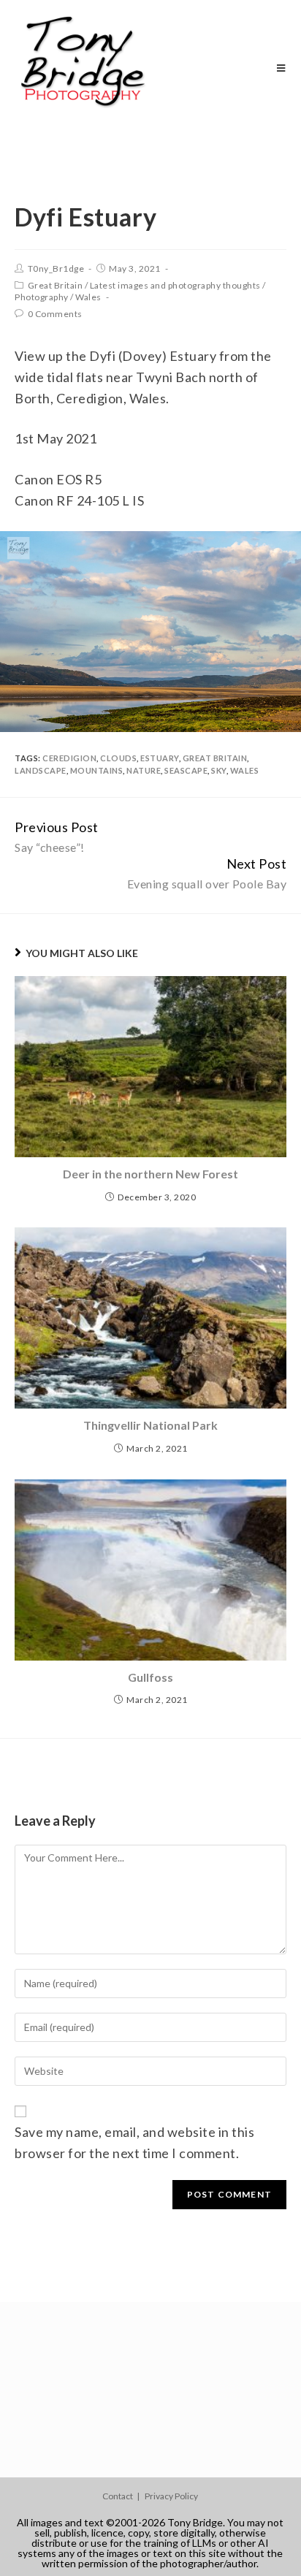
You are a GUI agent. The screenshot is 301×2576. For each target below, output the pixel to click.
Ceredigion (69, 758)
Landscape (41, 770)
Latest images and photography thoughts (175, 285)
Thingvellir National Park (150, 1425)
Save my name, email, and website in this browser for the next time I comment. (134, 2142)
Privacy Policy (171, 2496)
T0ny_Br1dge (56, 268)
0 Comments (55, 314)
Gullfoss (150, 1677)
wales (245, 770)
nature (144, 770)
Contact (118, 2496)
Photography (42, 297)
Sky (219, 770)
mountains (97, 770)
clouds (118, 758)
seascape (186, 770)
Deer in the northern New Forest (150, 1174)
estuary (160, 758)
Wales (88, 297)
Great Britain (56, 285)
